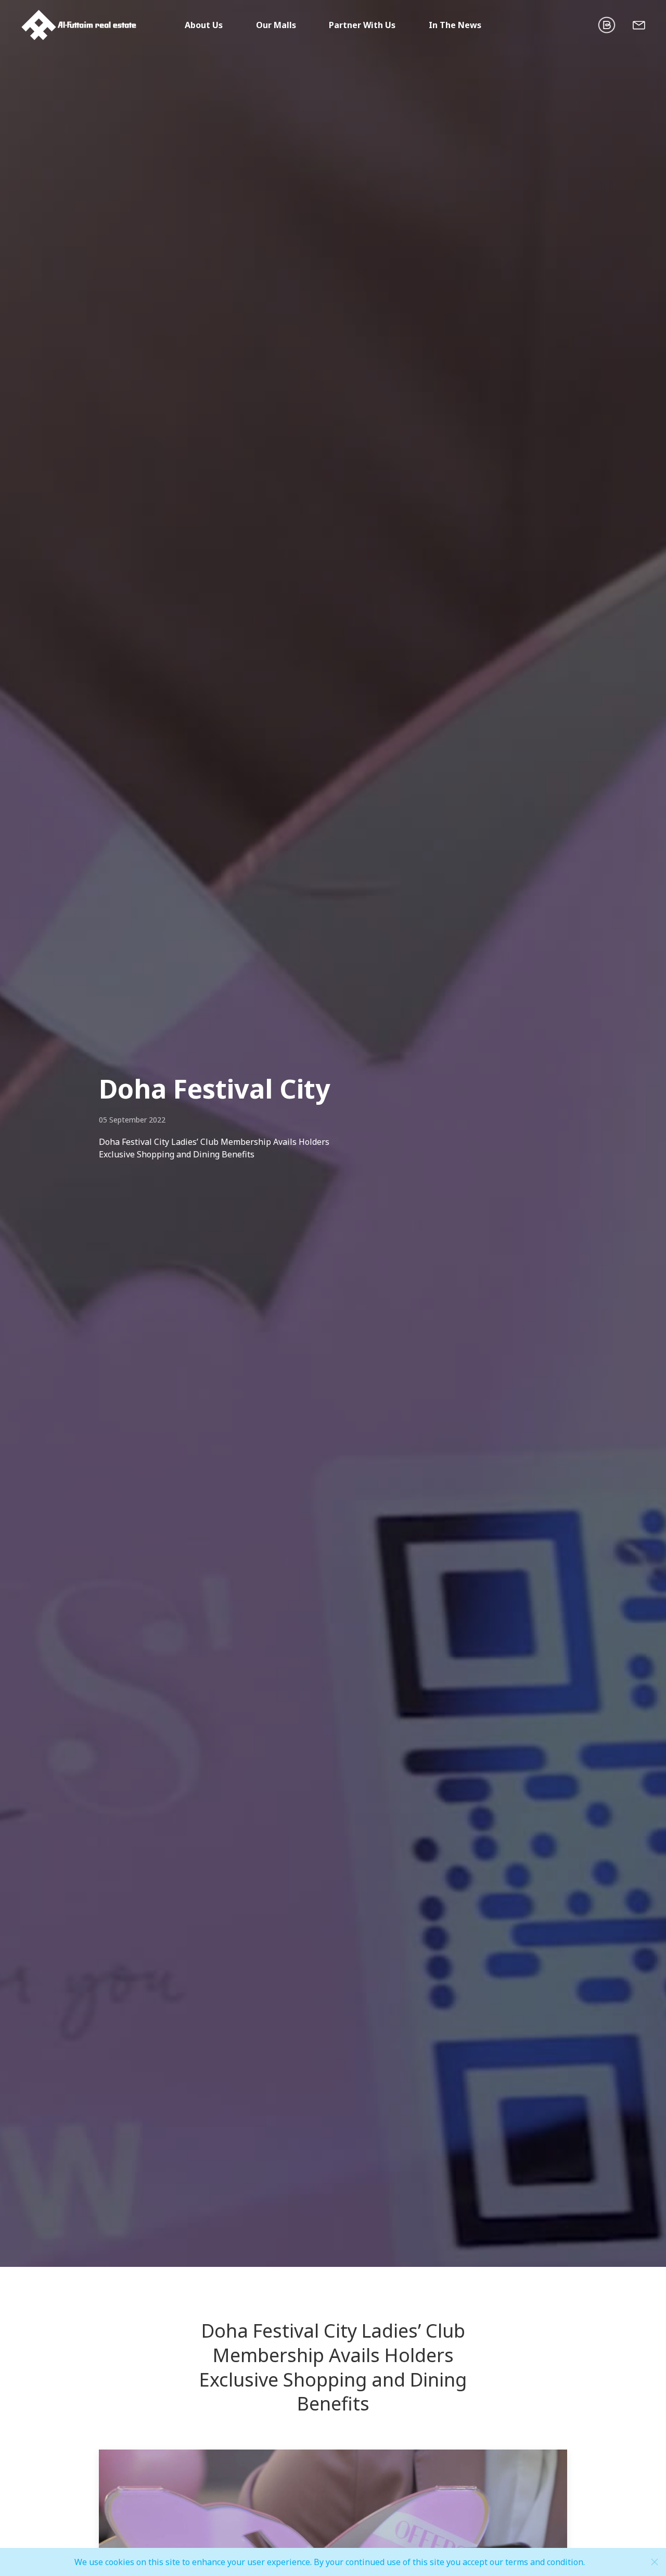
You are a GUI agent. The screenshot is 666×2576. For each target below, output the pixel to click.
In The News (455, 25)
